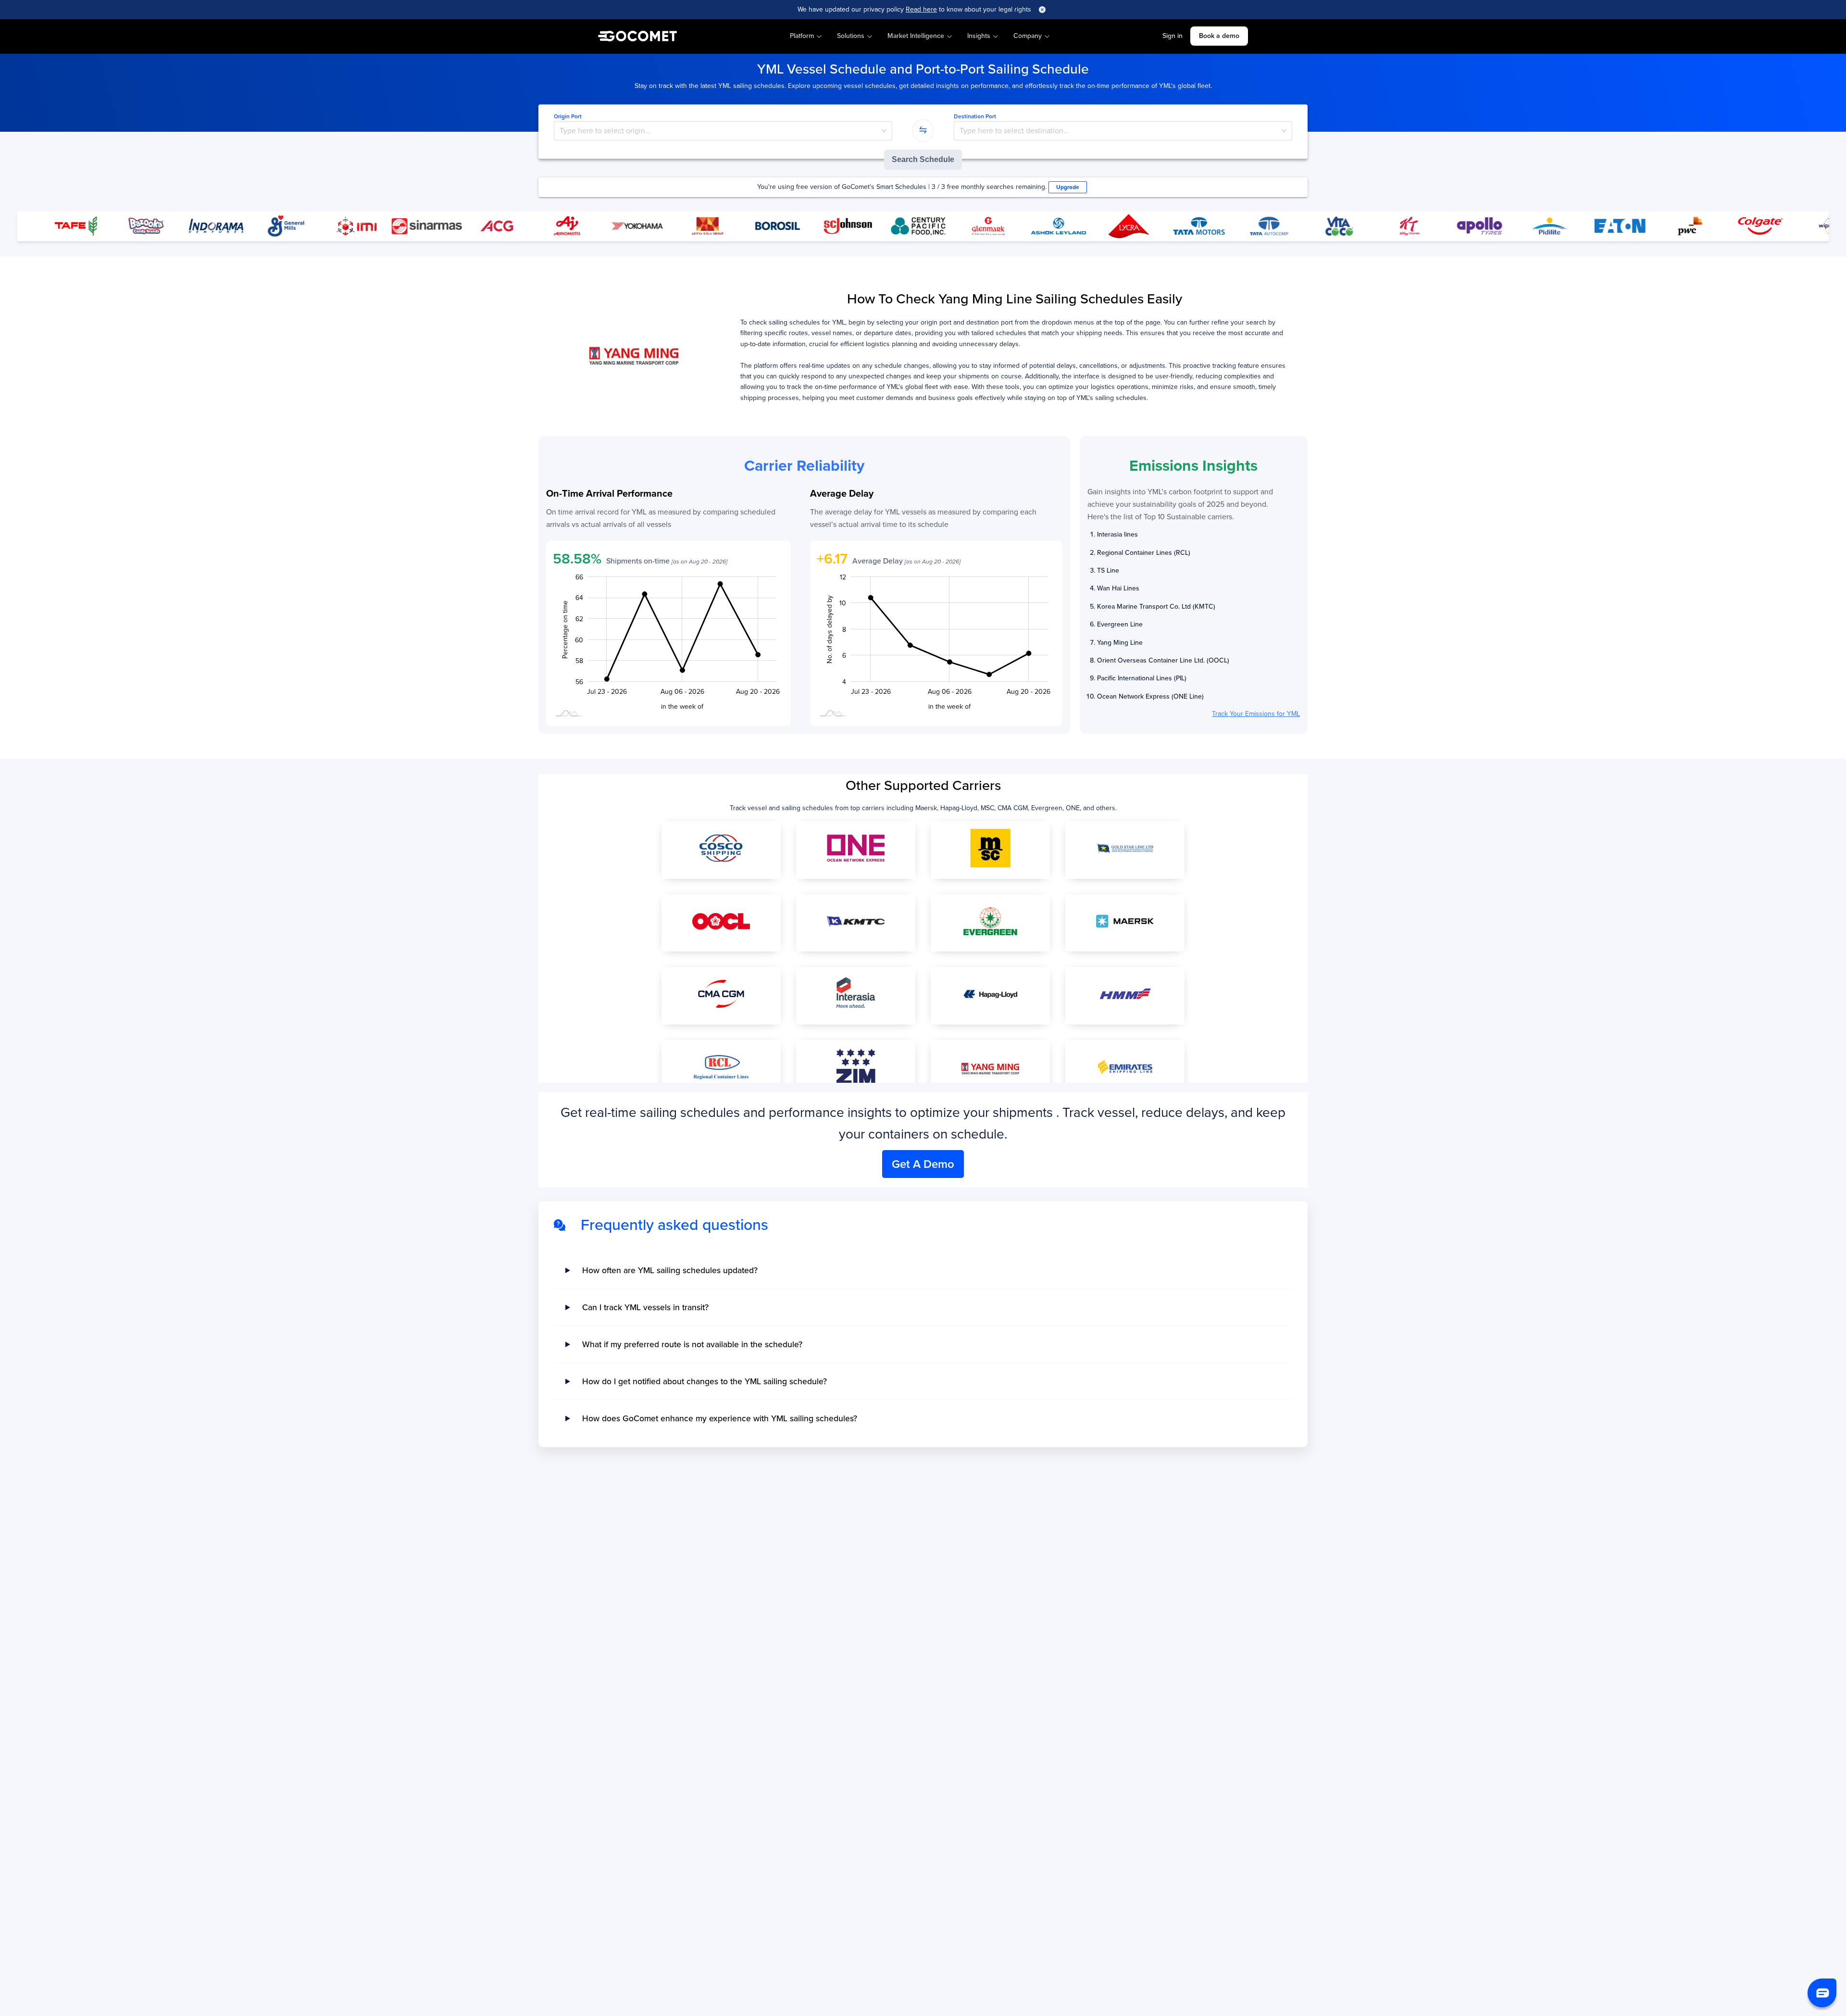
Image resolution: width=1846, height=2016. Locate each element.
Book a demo (1219, 36)
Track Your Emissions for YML (1256, 714)
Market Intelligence (916, 36)
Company (1028, 36)
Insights (979, 36)
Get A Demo (923, 1164)
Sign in (1172, 36)
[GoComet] (637, 37)
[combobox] (723, 131)
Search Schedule (923, 159)
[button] (1822, 1993)
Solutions (851, 36)
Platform (802, 36)
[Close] (1042, 10)
